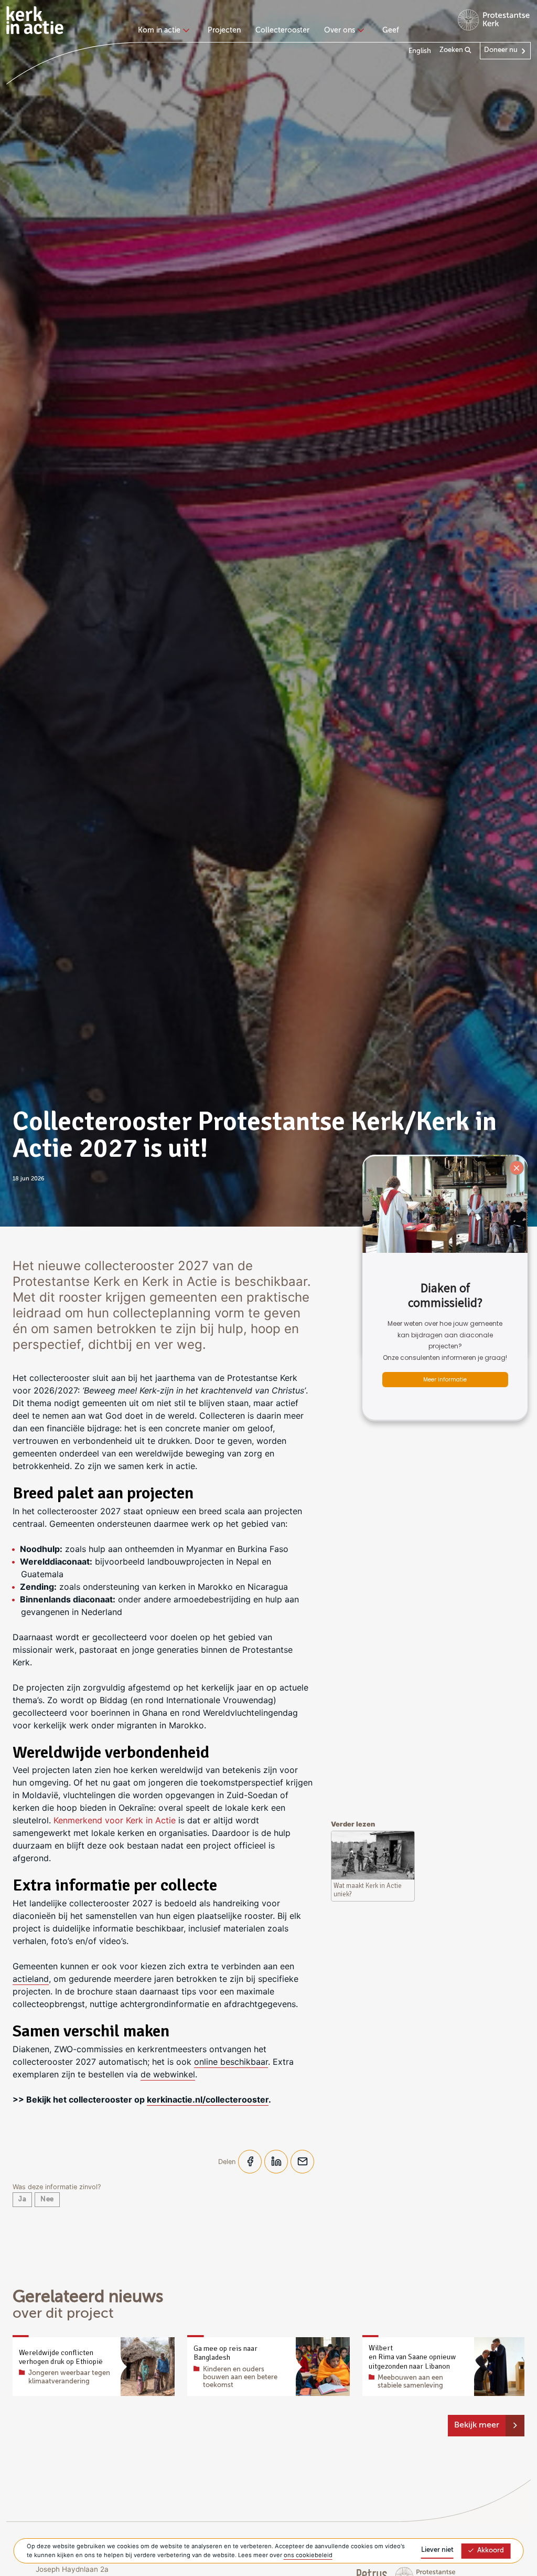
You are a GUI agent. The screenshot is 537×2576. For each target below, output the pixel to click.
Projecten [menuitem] (224, 30)
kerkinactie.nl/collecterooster (208, 2099)
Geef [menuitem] (391, 30)
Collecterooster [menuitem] (282, 30)
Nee (47, 2199)
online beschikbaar (231, 2062)
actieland (31, 1979)
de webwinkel (168, 2074)
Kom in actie (159, 30)
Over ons (340, 30)
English (420, 51)
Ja (22, 2199)
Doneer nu (501, 50)
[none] (165, 31)
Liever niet (437, 2550)
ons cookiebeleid (308, 2555)
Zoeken (452, 50)
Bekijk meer (477, 2425)
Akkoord (491, 2551)
